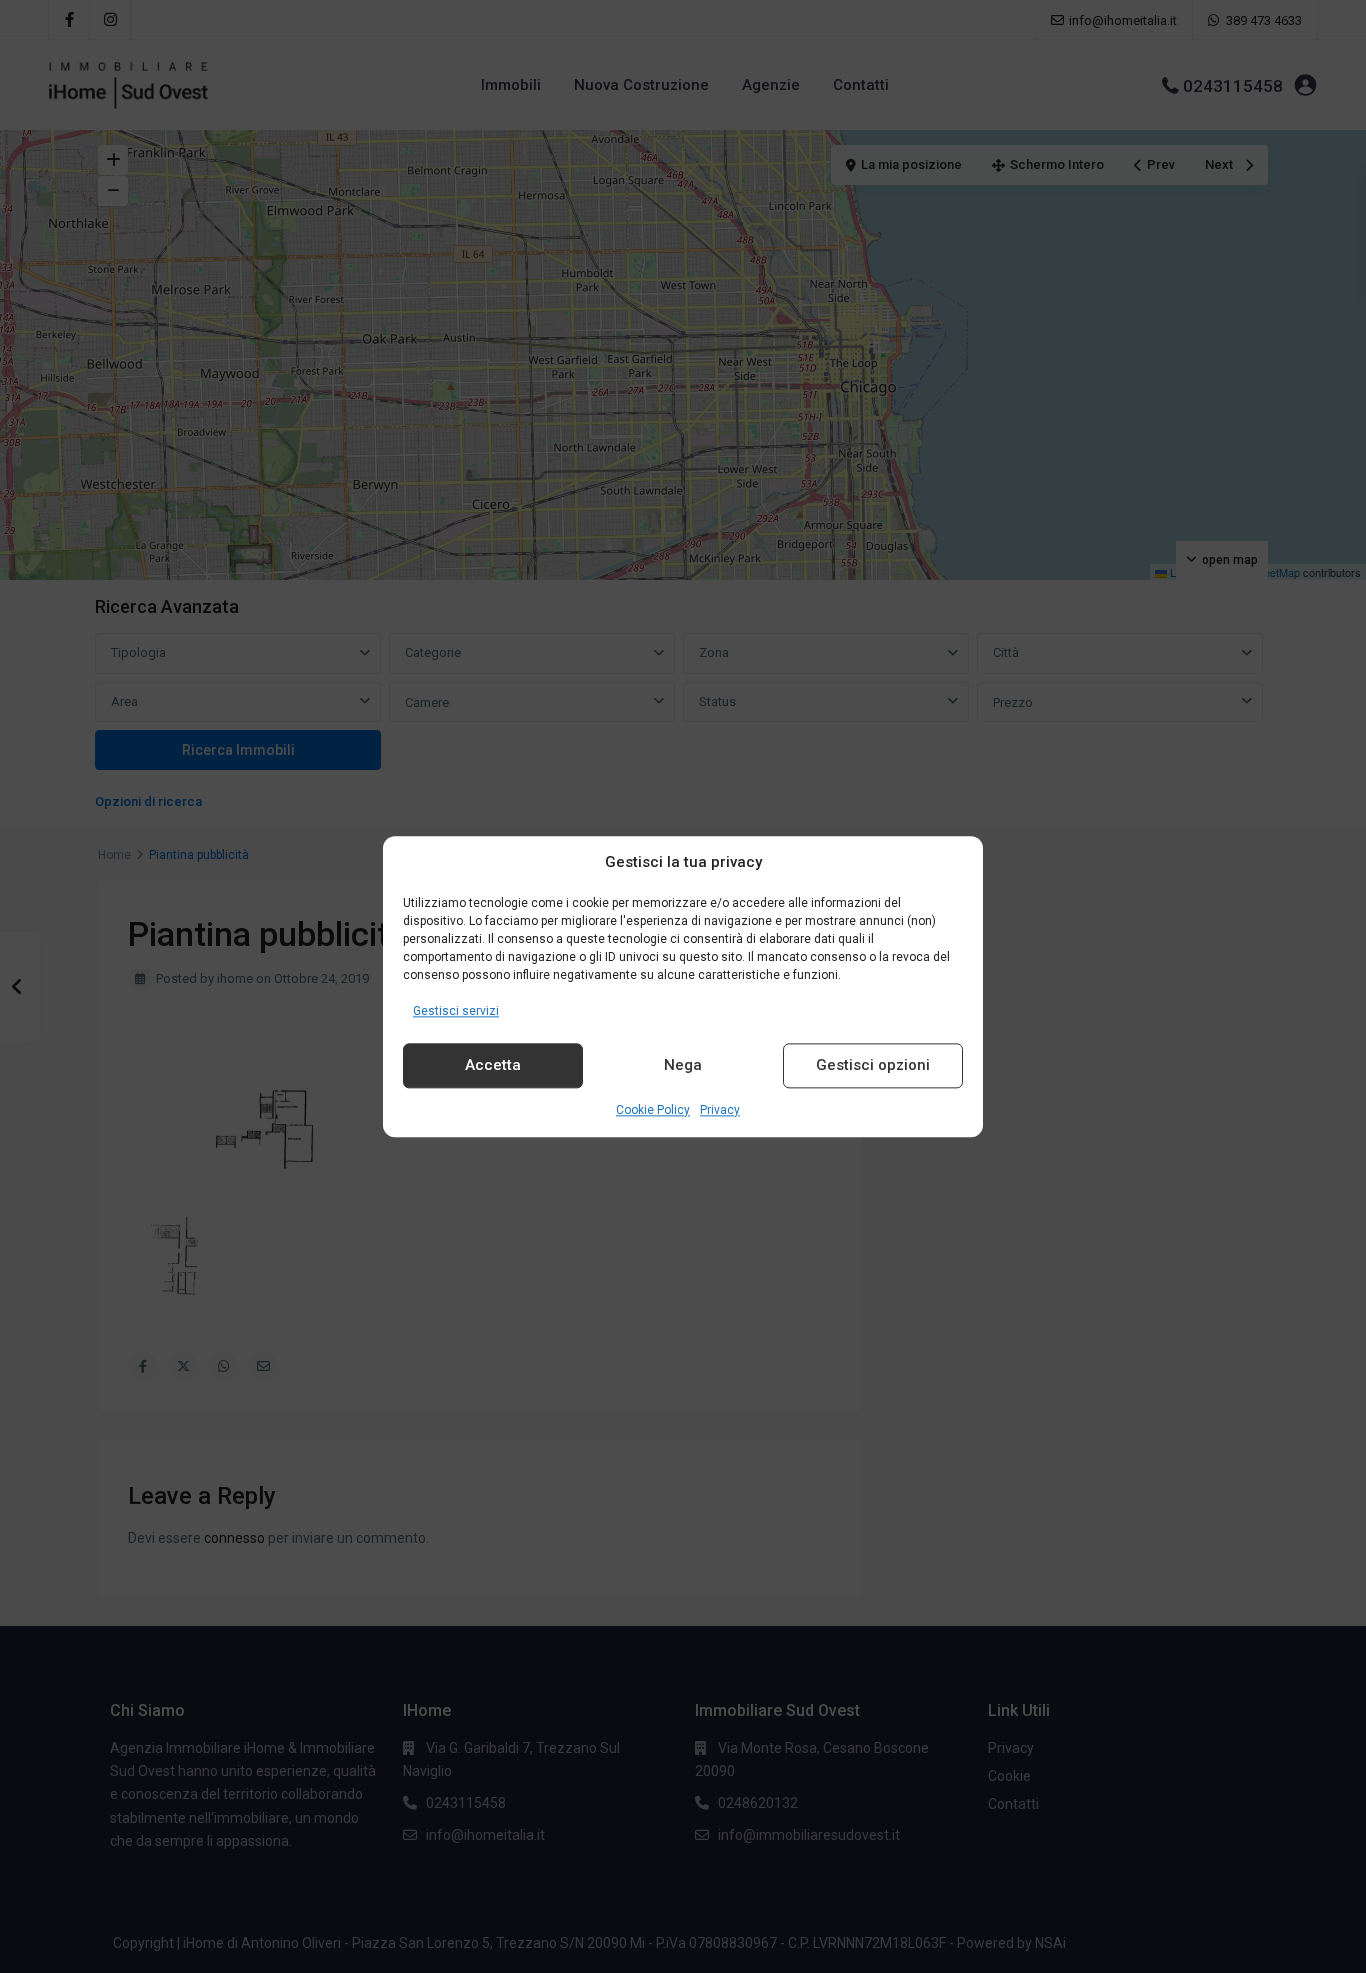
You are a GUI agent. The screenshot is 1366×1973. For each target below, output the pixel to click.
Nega (683, 1066)
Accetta (493, 1066)
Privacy (720, 1110)
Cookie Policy (653, 1110)
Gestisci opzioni (873, 1066)
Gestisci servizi (456, 1011)
